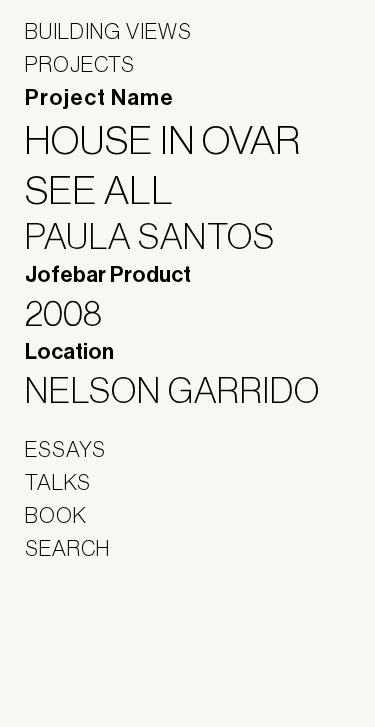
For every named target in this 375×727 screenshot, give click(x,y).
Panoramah (80, 676)
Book (56, 515)
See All (112, 190)
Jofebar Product (108, 275)
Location (69, 352)
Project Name (99, 98)
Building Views (108, 31)
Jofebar (77, 633)
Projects (80, 64)
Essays (65, 449)
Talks (58, 482)
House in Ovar (175, 140)
